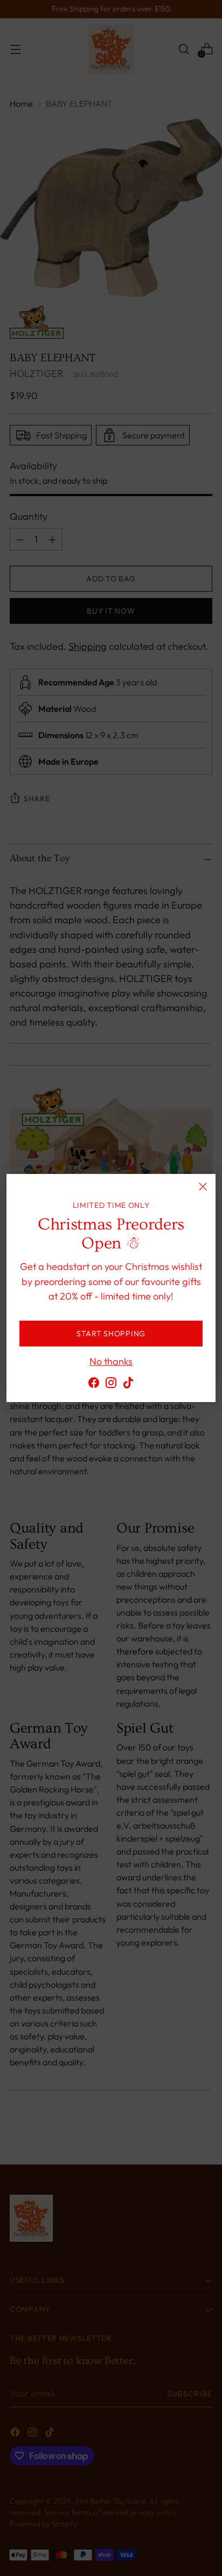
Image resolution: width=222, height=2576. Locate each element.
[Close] (203, 1187)
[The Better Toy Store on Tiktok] (128, 1385)
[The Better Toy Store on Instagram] (111, 1385)
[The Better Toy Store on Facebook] (94, 1385)
